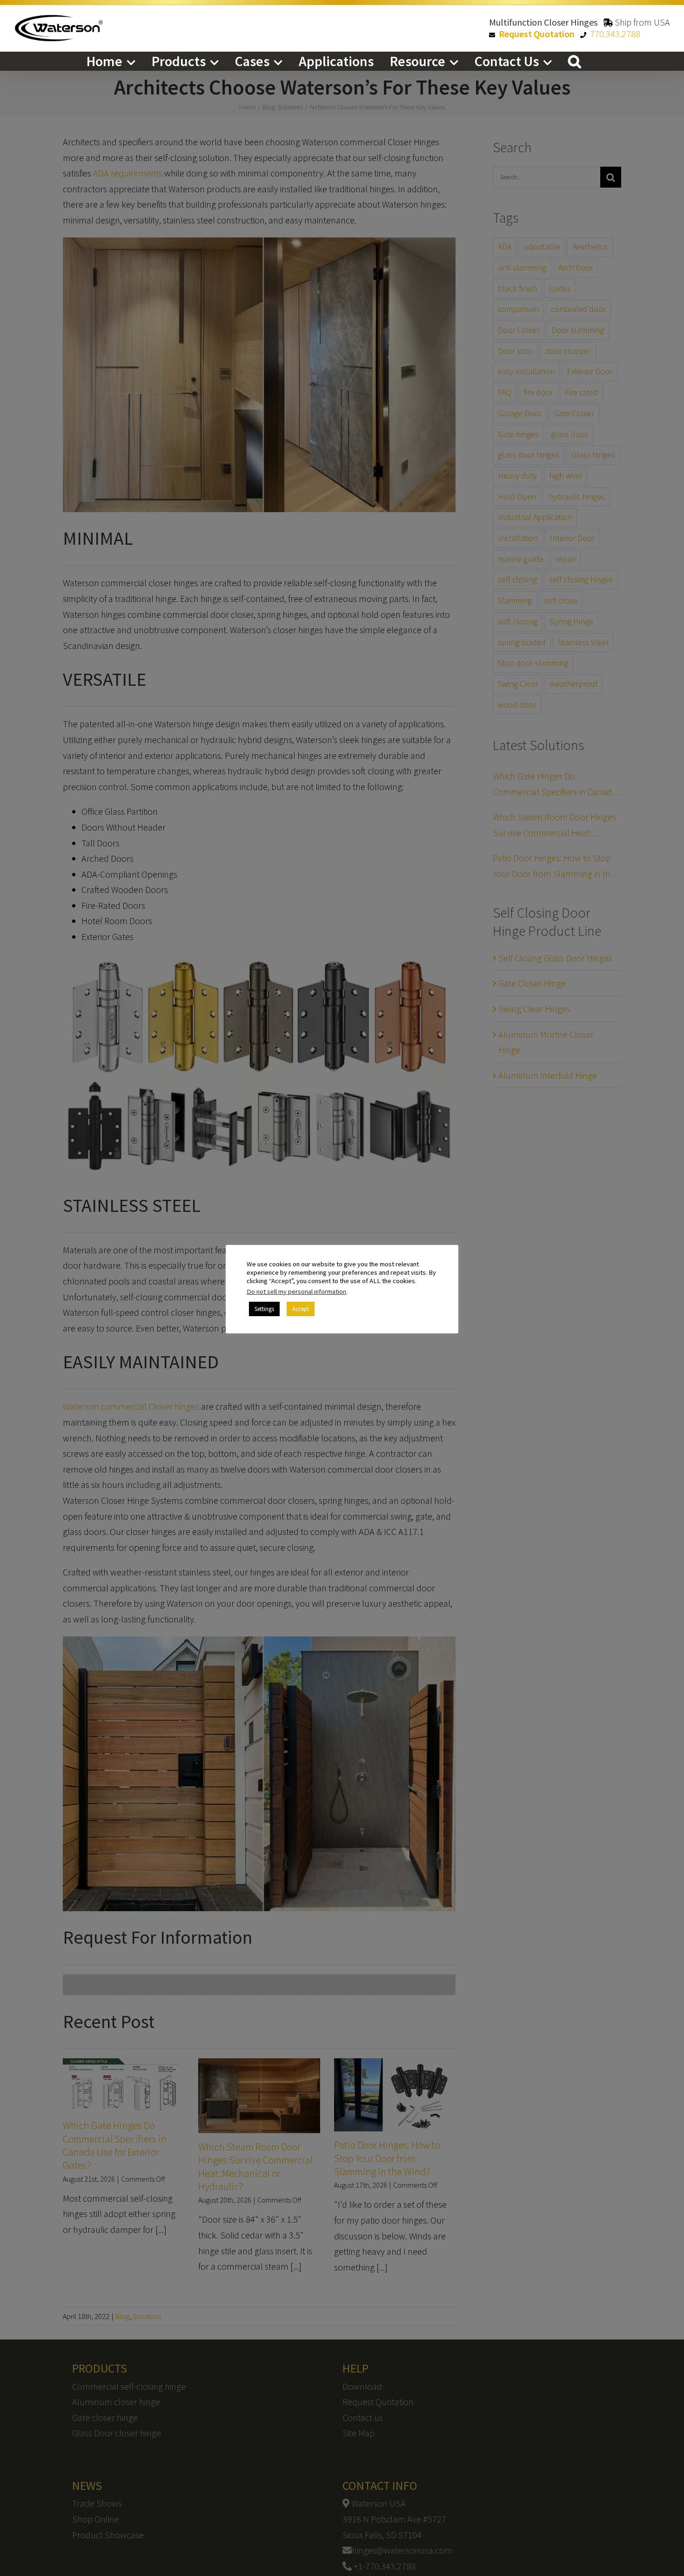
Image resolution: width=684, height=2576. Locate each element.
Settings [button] (264, 1309)
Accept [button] (301, 1309)
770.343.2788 (615, 34)
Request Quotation (537, 34)
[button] (575, 61)
